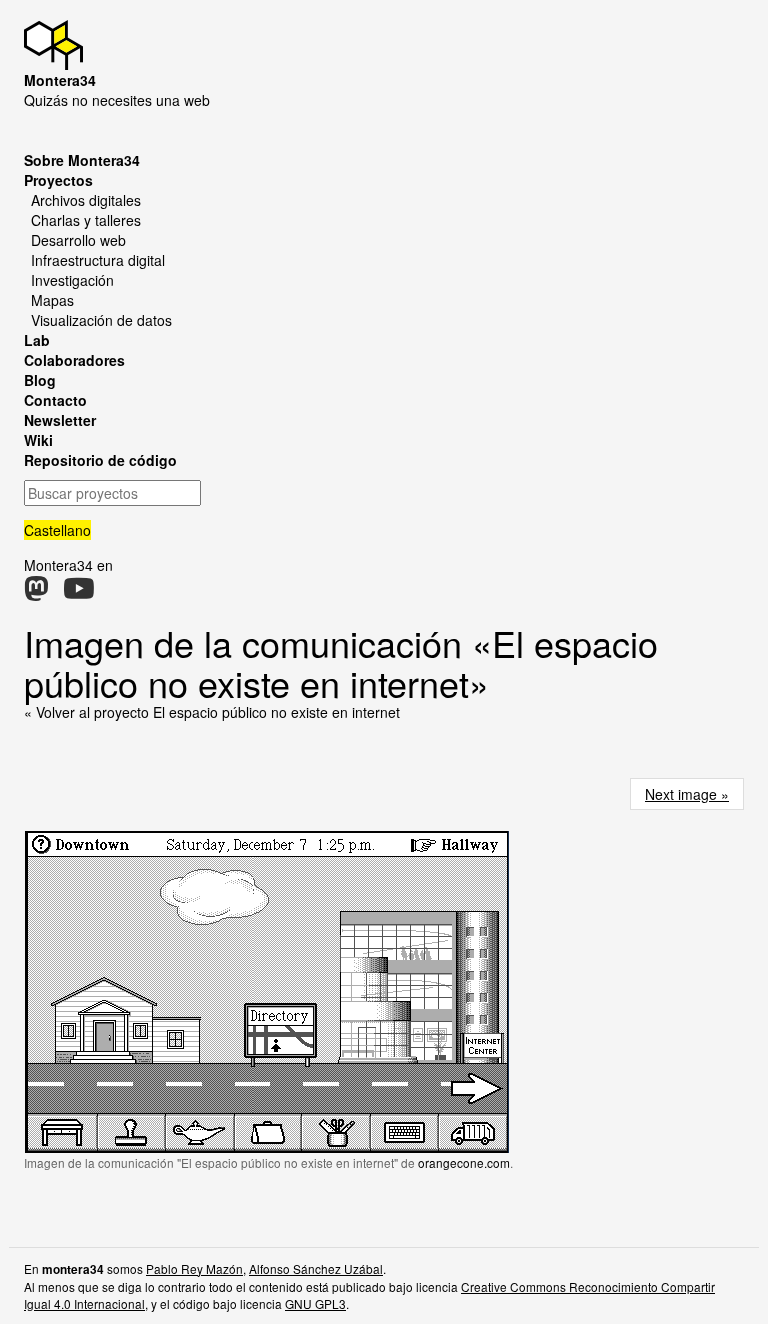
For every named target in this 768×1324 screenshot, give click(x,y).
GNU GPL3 (315, 1303)
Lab (37, 340)
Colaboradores (74, 360)
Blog (40, 380)
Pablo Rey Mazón (194, 1268)
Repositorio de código (100, 460)
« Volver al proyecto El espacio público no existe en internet (212, 712)
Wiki (38, 440)
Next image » (687, 794)
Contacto (55, 400)
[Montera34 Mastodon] (36, 593)
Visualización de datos (101, 320)
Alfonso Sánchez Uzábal (316, 1268)
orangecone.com (464, 1162)
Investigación (72, 280)
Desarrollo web (78, 240)
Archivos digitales (86, 200)
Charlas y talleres (86, 220)
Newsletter (60, 420)
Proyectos (58, 180)
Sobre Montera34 (82, 160)
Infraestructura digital (98, 260)
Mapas (52, 300)
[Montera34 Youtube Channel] (79, 593)
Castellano (57, 530)
